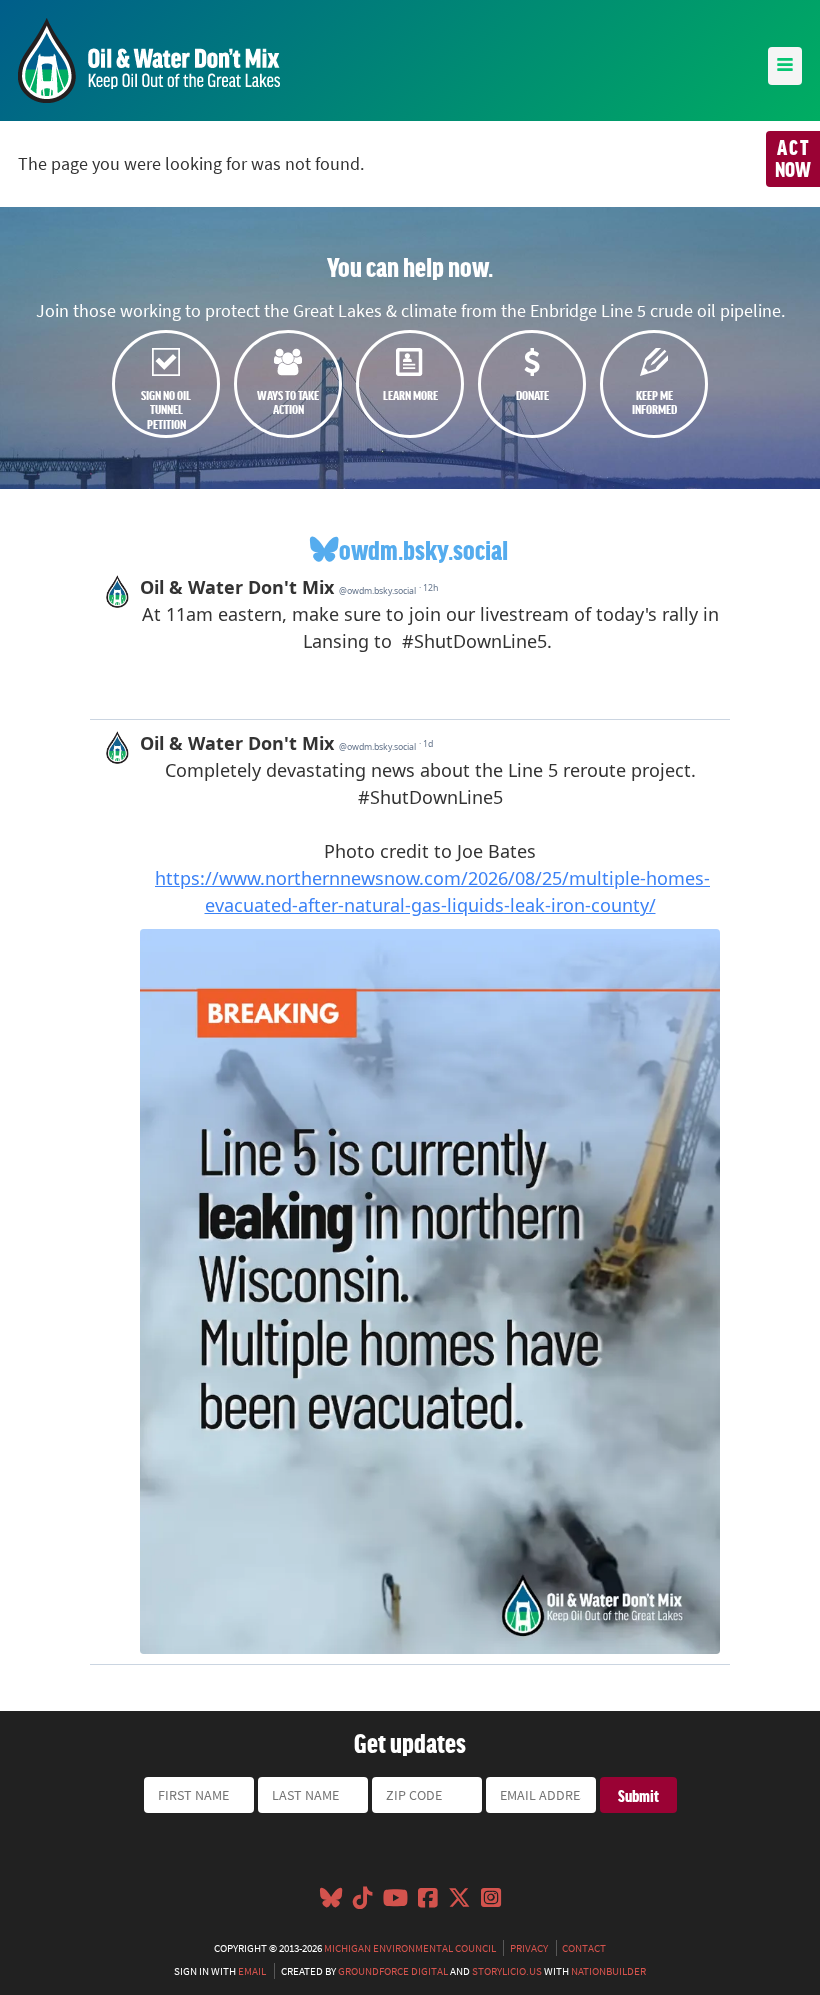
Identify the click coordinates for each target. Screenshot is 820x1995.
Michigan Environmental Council (410, 1948)
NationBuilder (608, 1971)
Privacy (529, 1948)
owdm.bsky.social (423, 549)
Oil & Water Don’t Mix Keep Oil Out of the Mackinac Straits (149, 60)
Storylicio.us (507, 1971)
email (252, 1971)
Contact (584, 1948)
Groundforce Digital (393, 1971)
